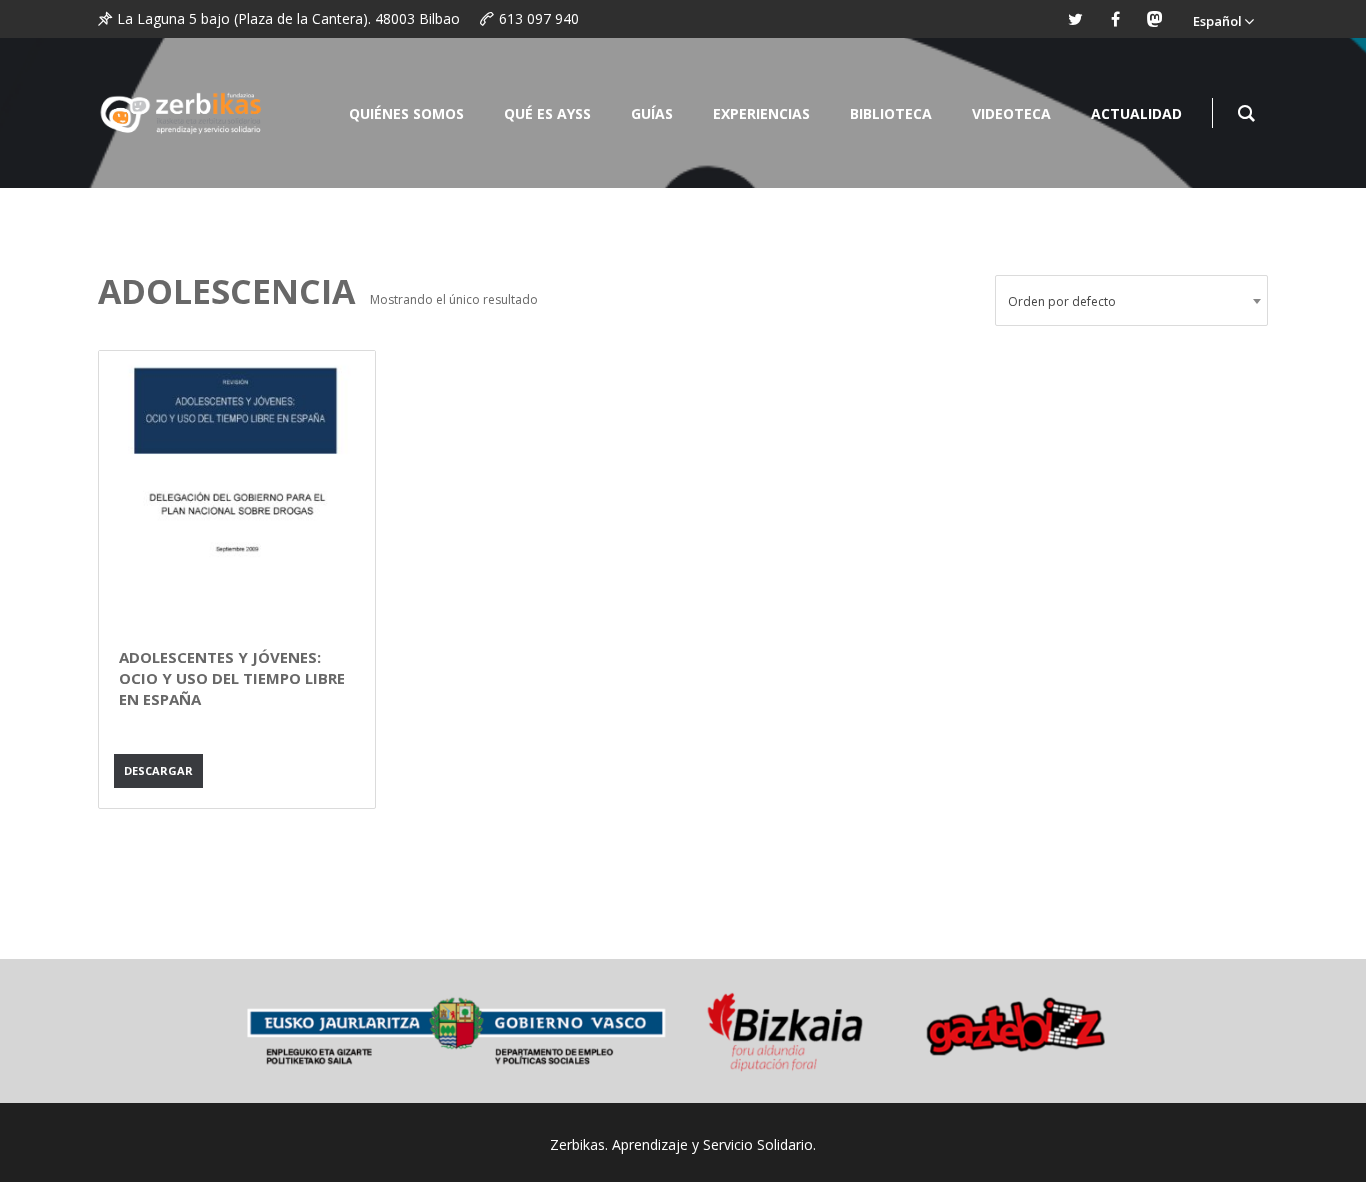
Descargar (158, 770)
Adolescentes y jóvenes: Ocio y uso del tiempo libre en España (232, 678)
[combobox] (1131, 300)
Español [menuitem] (1217, 21)
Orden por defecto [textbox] (1062, 301)
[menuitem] (1223, 19)
